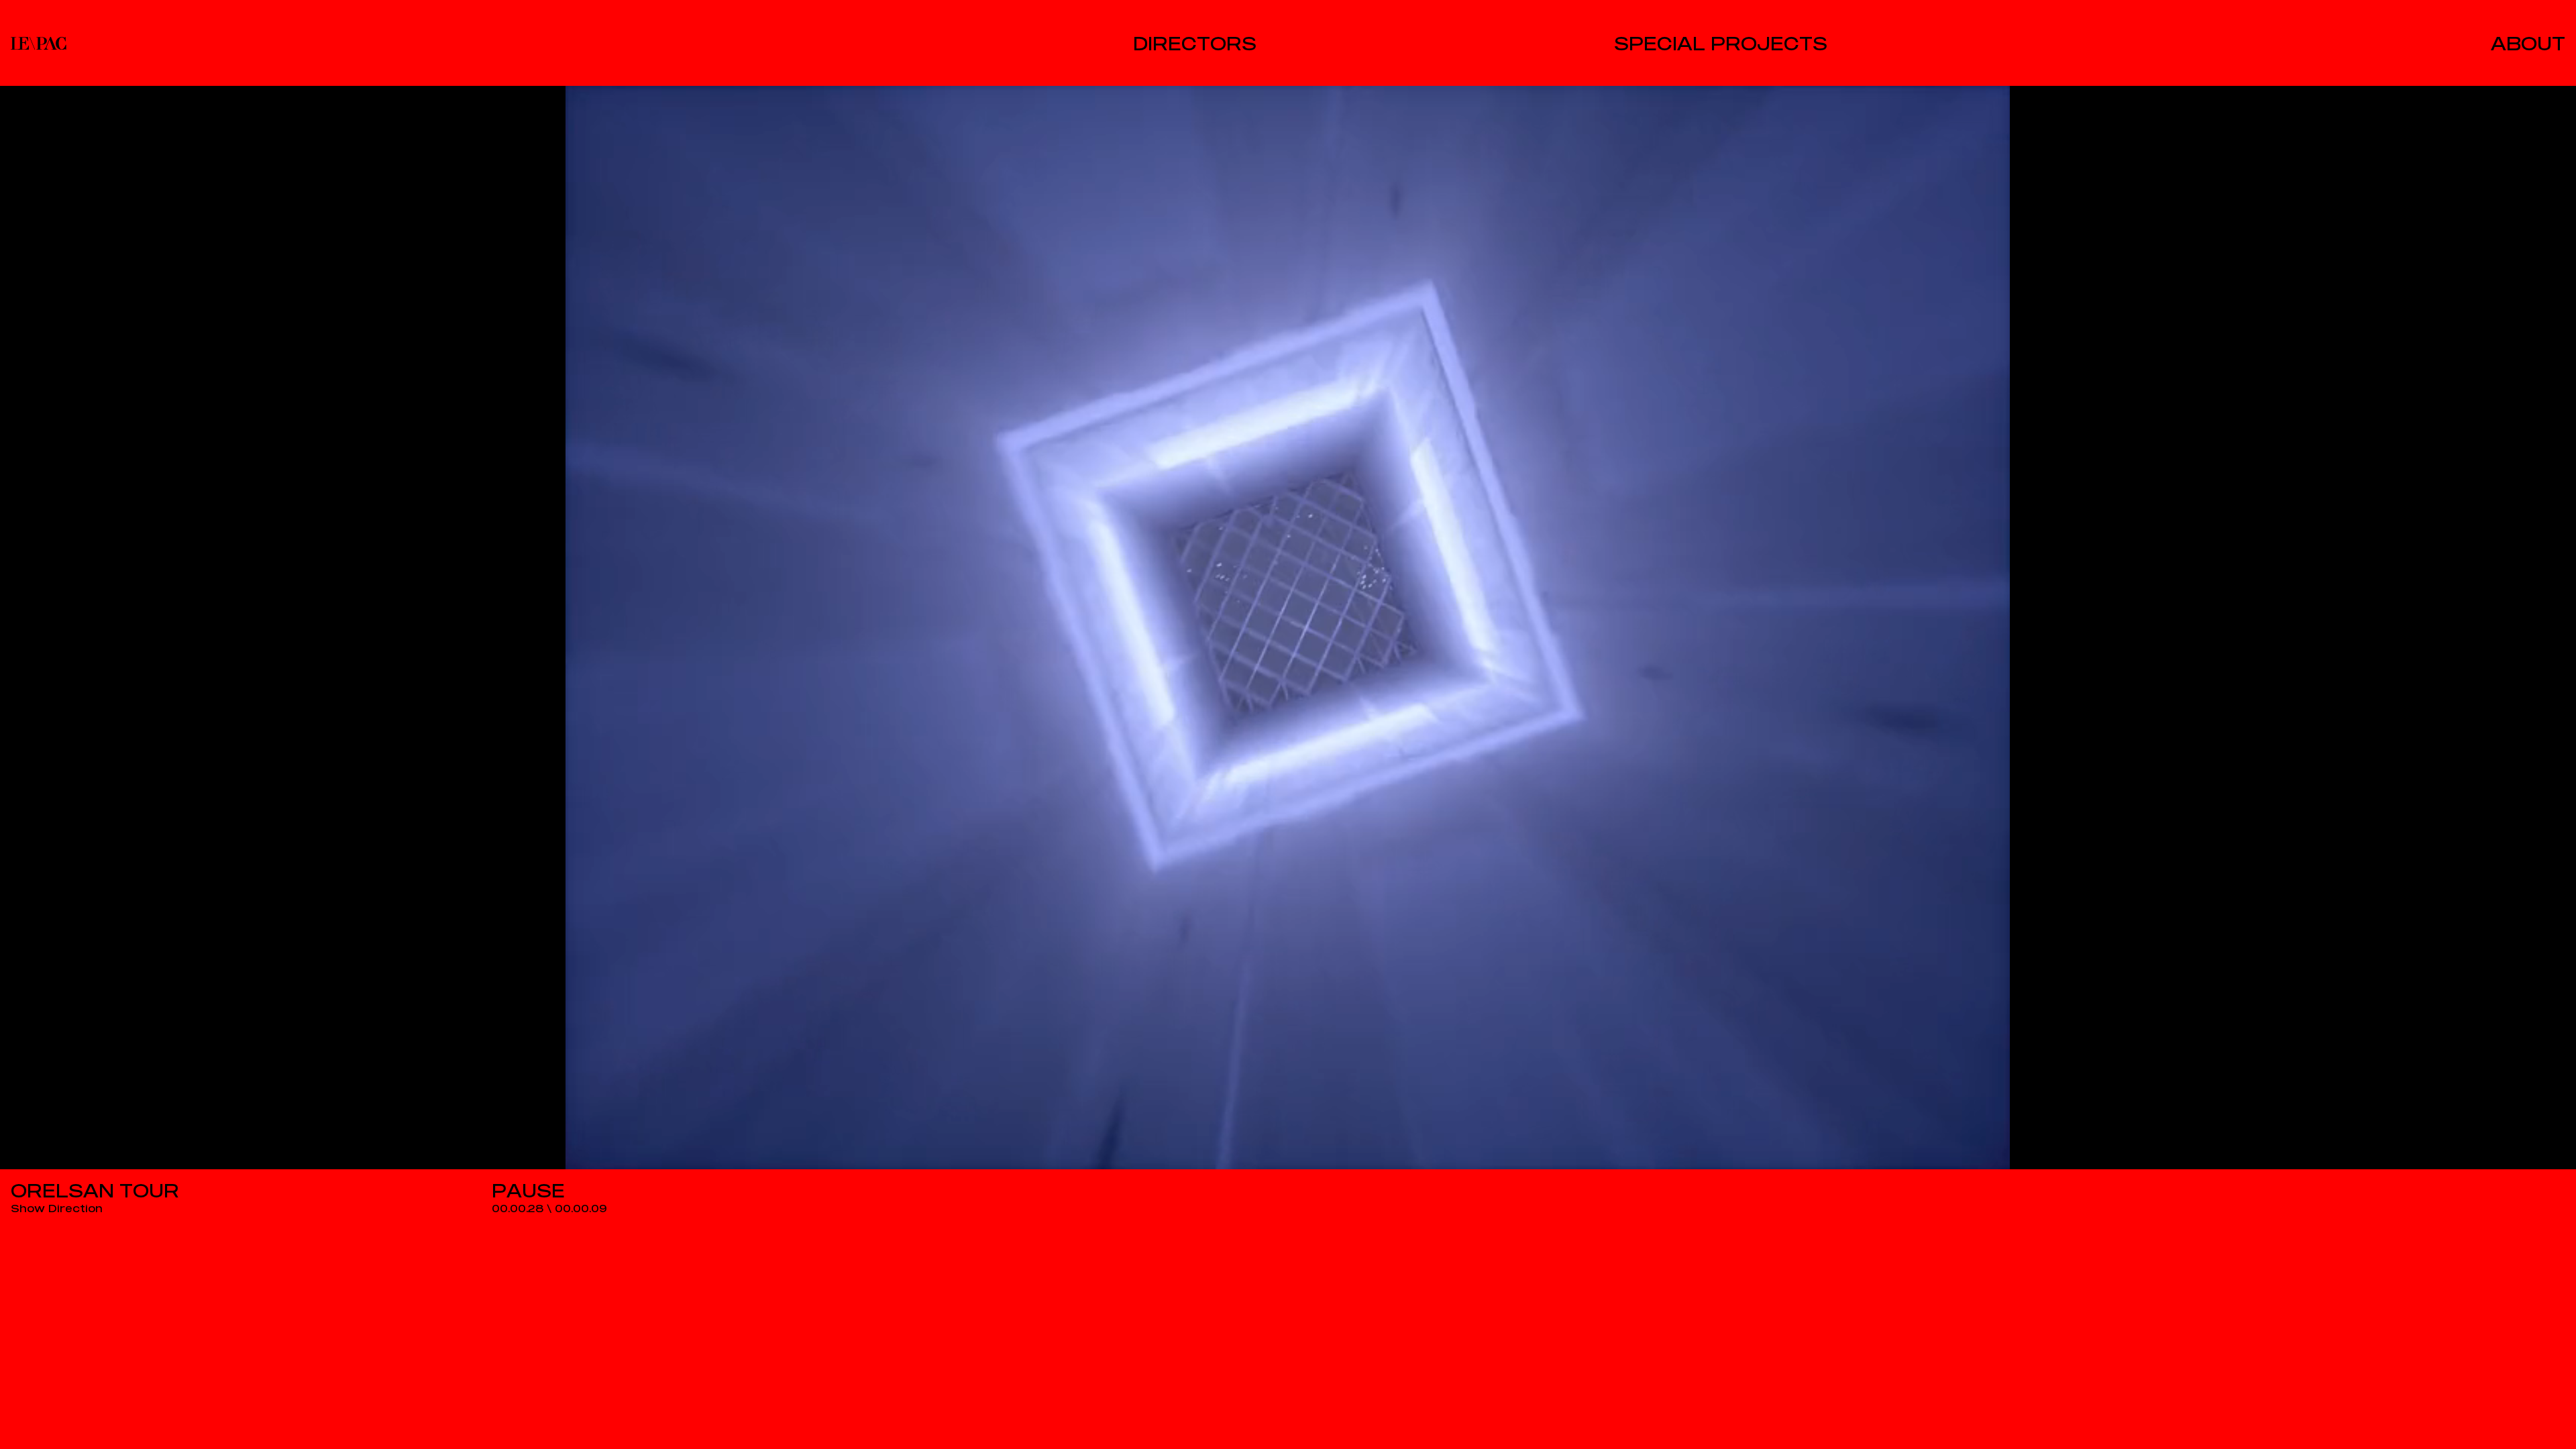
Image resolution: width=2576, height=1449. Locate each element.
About (2528, 43)
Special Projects (1721, 43)
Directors (1195, 43)
